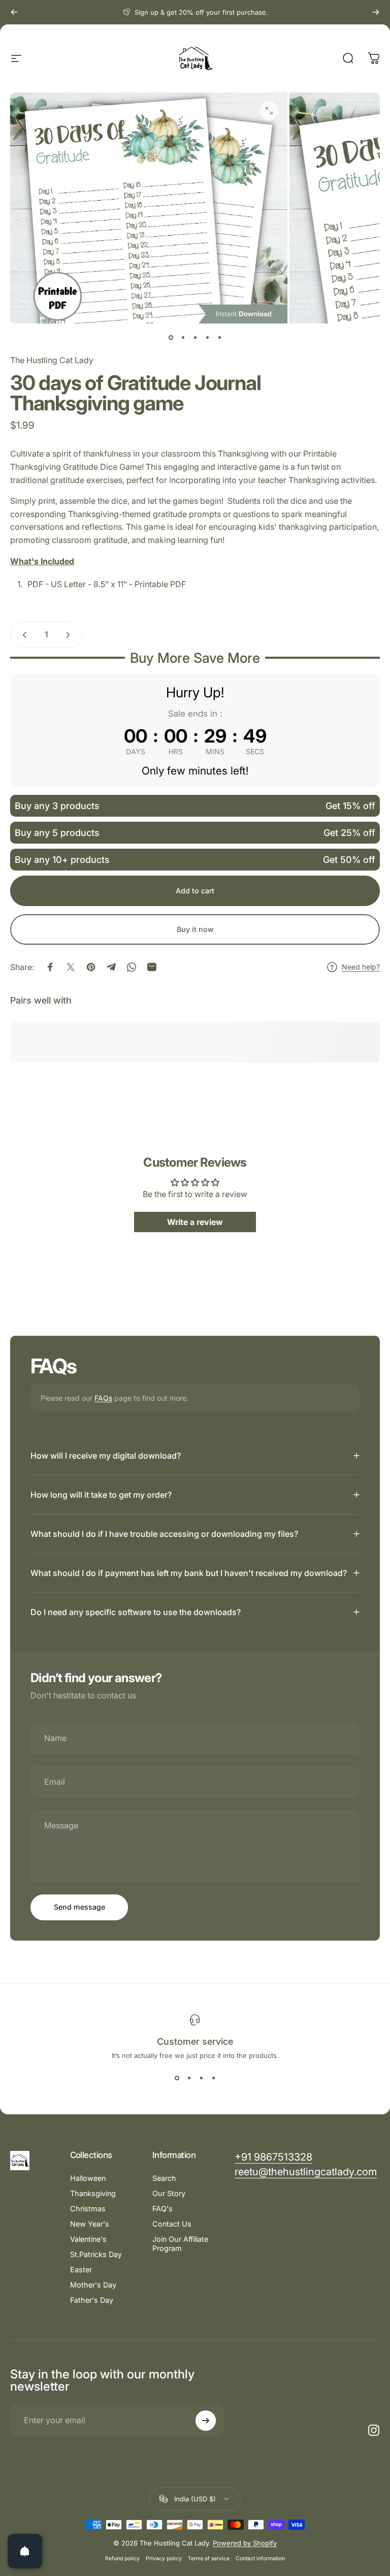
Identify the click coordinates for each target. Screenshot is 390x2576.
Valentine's (88, 2239)
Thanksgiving (93, 2193)
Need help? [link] (361, 967)
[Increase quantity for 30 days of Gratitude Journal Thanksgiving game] (70, 635)
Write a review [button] (195, 1222)
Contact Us (172, 2224)
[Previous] (14, 12)
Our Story (169, 2193)
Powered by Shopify (245, 2543)
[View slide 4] (213, 2078)
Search (164, 2178)
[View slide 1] (177, 2078)
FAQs (103, 1398)
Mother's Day (93, 2285)
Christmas (88, 2209)
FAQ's (162, 2209)
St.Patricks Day (96, 2254)
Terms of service (209, 2558)
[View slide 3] (201, 2078)
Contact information (260, 2558)
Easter (81, 2269)
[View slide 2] (189, 2078)
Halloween (88, 2178)
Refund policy (122, 2558)
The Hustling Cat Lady (52, 360)
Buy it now (195, 929)
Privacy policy (164, 2558)
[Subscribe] (206, 2421)
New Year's (90, 2224)
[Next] (376, 12)
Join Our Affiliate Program (180, 2244)
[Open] (25, 2551)
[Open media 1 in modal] (269, 111)
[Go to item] (171, 338)
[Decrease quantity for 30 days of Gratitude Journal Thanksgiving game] (22, 635)
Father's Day (92, 2300)
